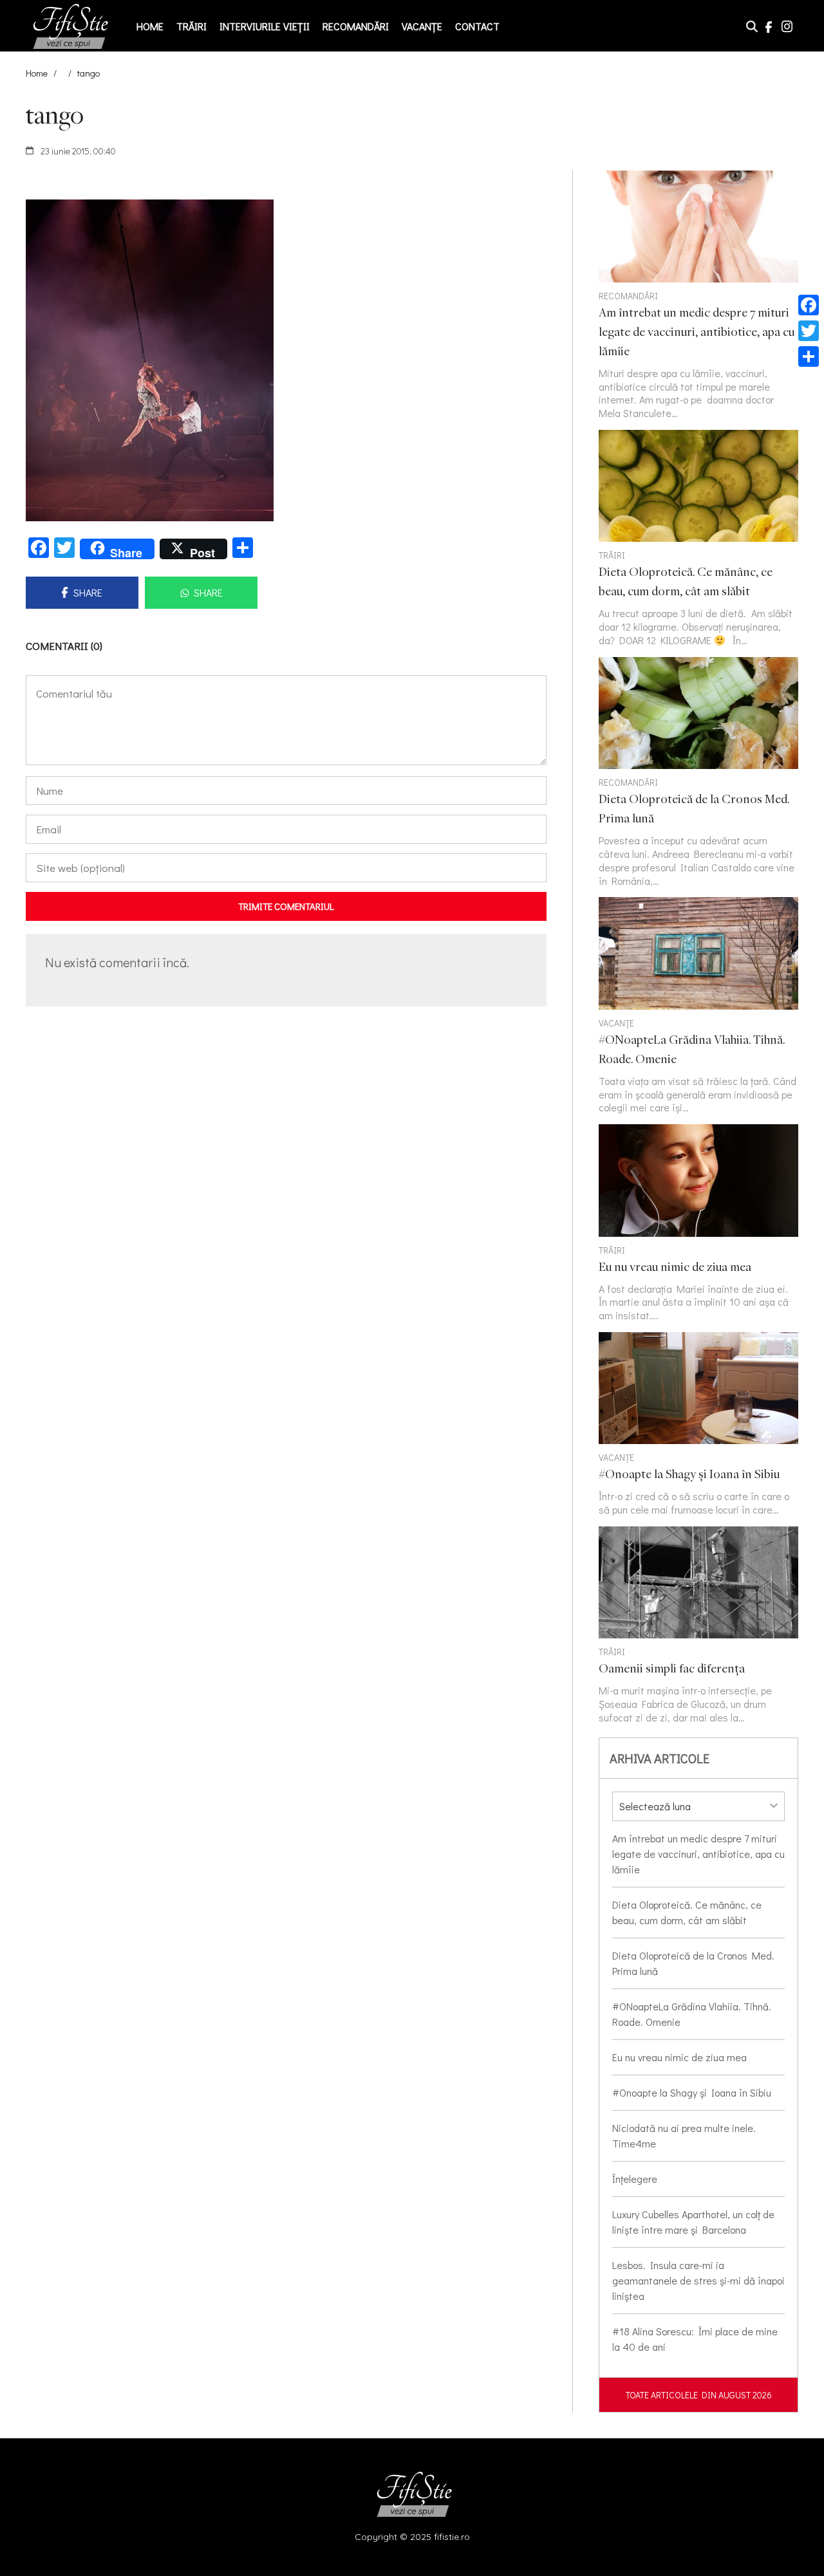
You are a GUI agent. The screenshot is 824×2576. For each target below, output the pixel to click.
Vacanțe (422, 26)
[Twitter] (809, 331)
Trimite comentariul (286, 906)
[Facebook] (809, 305)
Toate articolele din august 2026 (699, 2395)
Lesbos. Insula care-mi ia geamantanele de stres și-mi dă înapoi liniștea (698, 2280)
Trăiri (192, 26)
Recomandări (356, 26)
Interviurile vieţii (265, 26)
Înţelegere (635, 2179)
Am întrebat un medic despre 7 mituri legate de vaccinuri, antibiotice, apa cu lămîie (698, 1854)
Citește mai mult (698, 539)
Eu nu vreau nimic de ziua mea (679, 2057)
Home (150, 26)
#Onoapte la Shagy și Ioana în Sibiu (692, 2092)
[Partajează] (809, 357)
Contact (477, 26)
